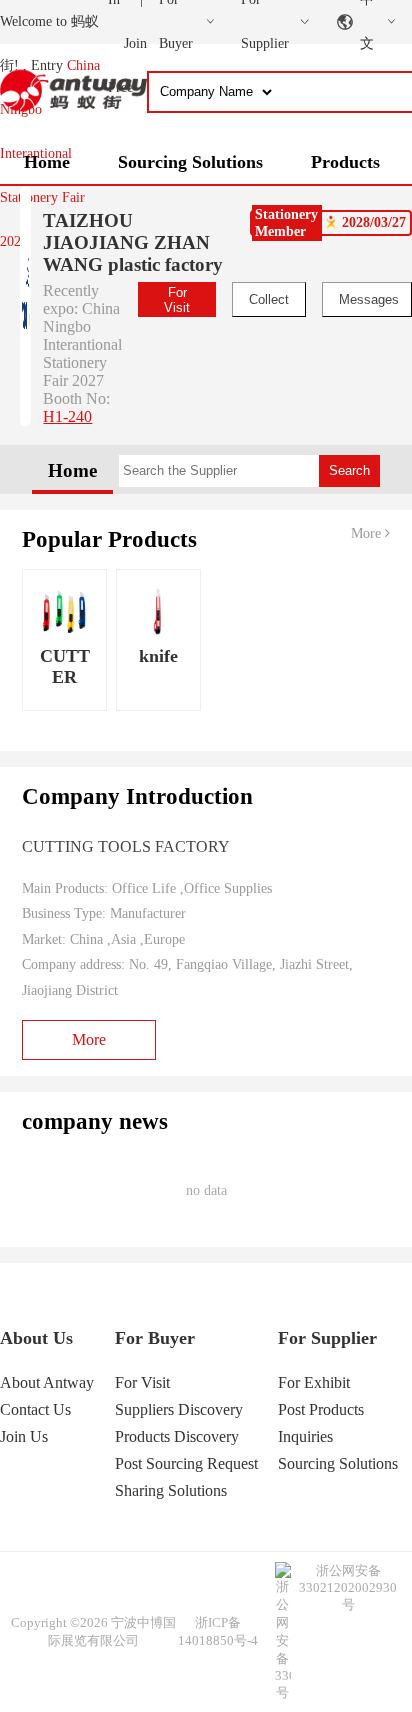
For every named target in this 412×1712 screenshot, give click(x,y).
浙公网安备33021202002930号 (348, 1587)
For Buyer (155, 1338)
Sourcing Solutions (190, 162)
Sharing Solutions (171, 1490)
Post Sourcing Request (186, 1463)
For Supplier (327, 1338)
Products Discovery (177, 1436)
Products (345, 162)
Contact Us (35, 1409)
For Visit (177, 300)
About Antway (47, 1382)
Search (349, 470)
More (368, 533)
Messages (369, 299)
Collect (269, 299)
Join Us (24, 1436)
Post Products (321, 1409)
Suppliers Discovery (179, 1409)
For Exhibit (314, 1382)
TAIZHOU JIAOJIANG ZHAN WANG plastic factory (133, 242)
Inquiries (305, 1436)
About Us (36, 1338)
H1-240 (67, 416)
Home (47, 162)
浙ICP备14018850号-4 (218, 1631)
